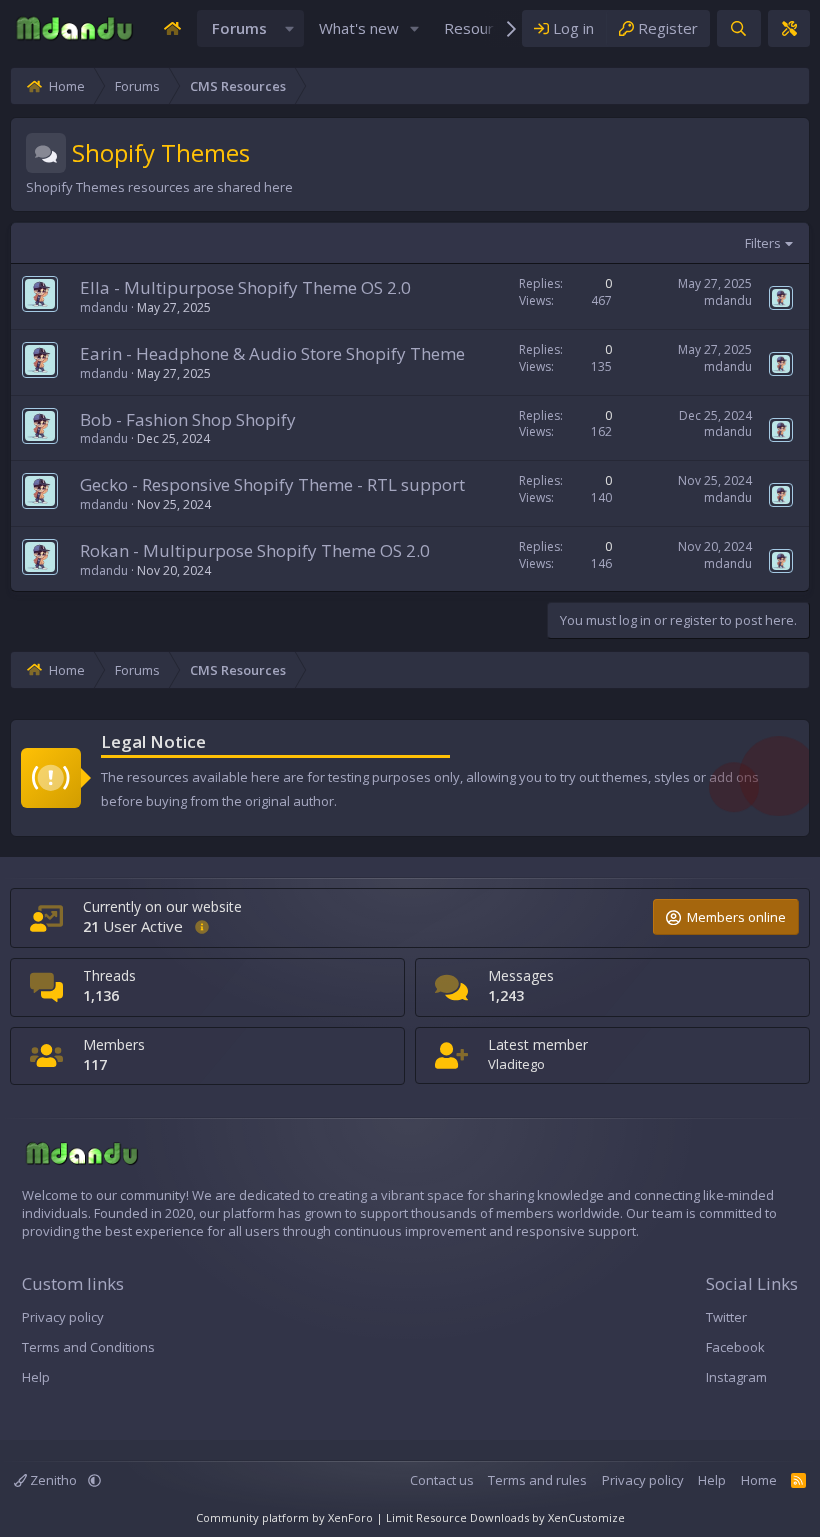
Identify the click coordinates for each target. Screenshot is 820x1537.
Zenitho (53, 1480)
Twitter (726, 1317)
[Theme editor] (789, 28)
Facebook (735, 1347)
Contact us (442, 1480)
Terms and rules (537, 1480)
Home (759, 1480)
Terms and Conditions (88, 1347)
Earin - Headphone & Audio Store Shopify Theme (272, 353)
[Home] (172, 28)
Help (36, 1377)
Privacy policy (63, 1317)
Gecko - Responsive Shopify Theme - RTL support (272, 484)
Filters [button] (763, 243)
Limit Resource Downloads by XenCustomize (505, 1517)
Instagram (736, 1377)
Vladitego (516, 1064)
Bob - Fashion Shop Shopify (188, 419)
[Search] (738, 28)
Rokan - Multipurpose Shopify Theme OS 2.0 (255, 550)
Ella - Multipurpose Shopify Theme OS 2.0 (245, 287)
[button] (290, 28)
